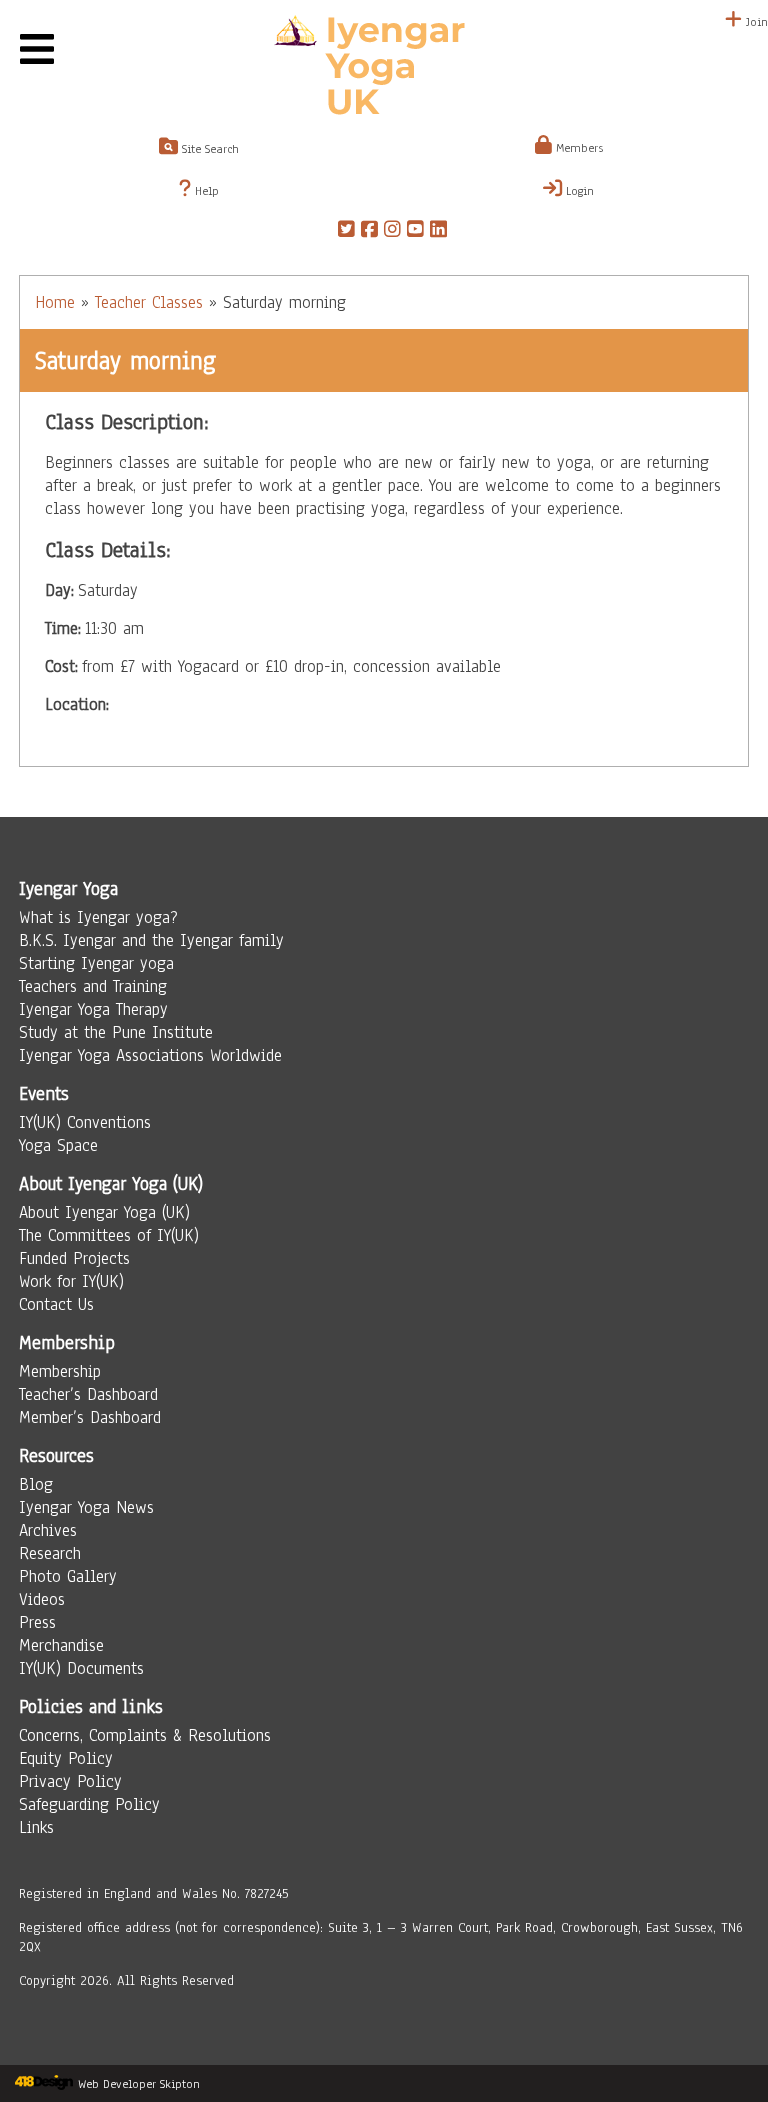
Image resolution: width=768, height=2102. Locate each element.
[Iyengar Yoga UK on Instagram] (392, 232)
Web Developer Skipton (139, 2084)
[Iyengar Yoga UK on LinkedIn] (438, 232)
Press (37, 1622)
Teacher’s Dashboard (88, 1394)
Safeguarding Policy (89, 1804)
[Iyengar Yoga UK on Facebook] (369, 232)
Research (50, 1553)
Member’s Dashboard (90, 1417)
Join (755, 22)
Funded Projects (74, 1258)
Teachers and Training (93, 986)
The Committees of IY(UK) (109, 1235)
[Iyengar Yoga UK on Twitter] (346, 232)
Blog (36, 1484)
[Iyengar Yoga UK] (384, 68)
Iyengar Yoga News (86, 1507)
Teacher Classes (149, 302)
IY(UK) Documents (81, 1668)
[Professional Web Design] (44, 2083)
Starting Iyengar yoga (96, 963)
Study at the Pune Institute (116, 1032)
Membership (60, 1371)
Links (36, 1827)
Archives (48, 1530)
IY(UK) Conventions (85, 1122)
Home (55, 302)
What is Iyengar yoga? (98, 917)
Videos (42, 1599)
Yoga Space (58, 1145)
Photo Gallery (68, 1576)
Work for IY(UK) (71, 1281)
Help (205, 191)
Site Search (208, 149)
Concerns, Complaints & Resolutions (145, 1735)
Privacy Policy (70, 1781)
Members (577, 148)
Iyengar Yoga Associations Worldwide (150, 1055)
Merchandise (61, 1645)
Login (578, 191)
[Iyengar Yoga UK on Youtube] (415, 232)
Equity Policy (66, 1758)
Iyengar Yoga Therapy (93, 1009)
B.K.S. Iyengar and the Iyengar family (151, 940)
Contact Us (56, 1304)
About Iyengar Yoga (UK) (104, 1212)
